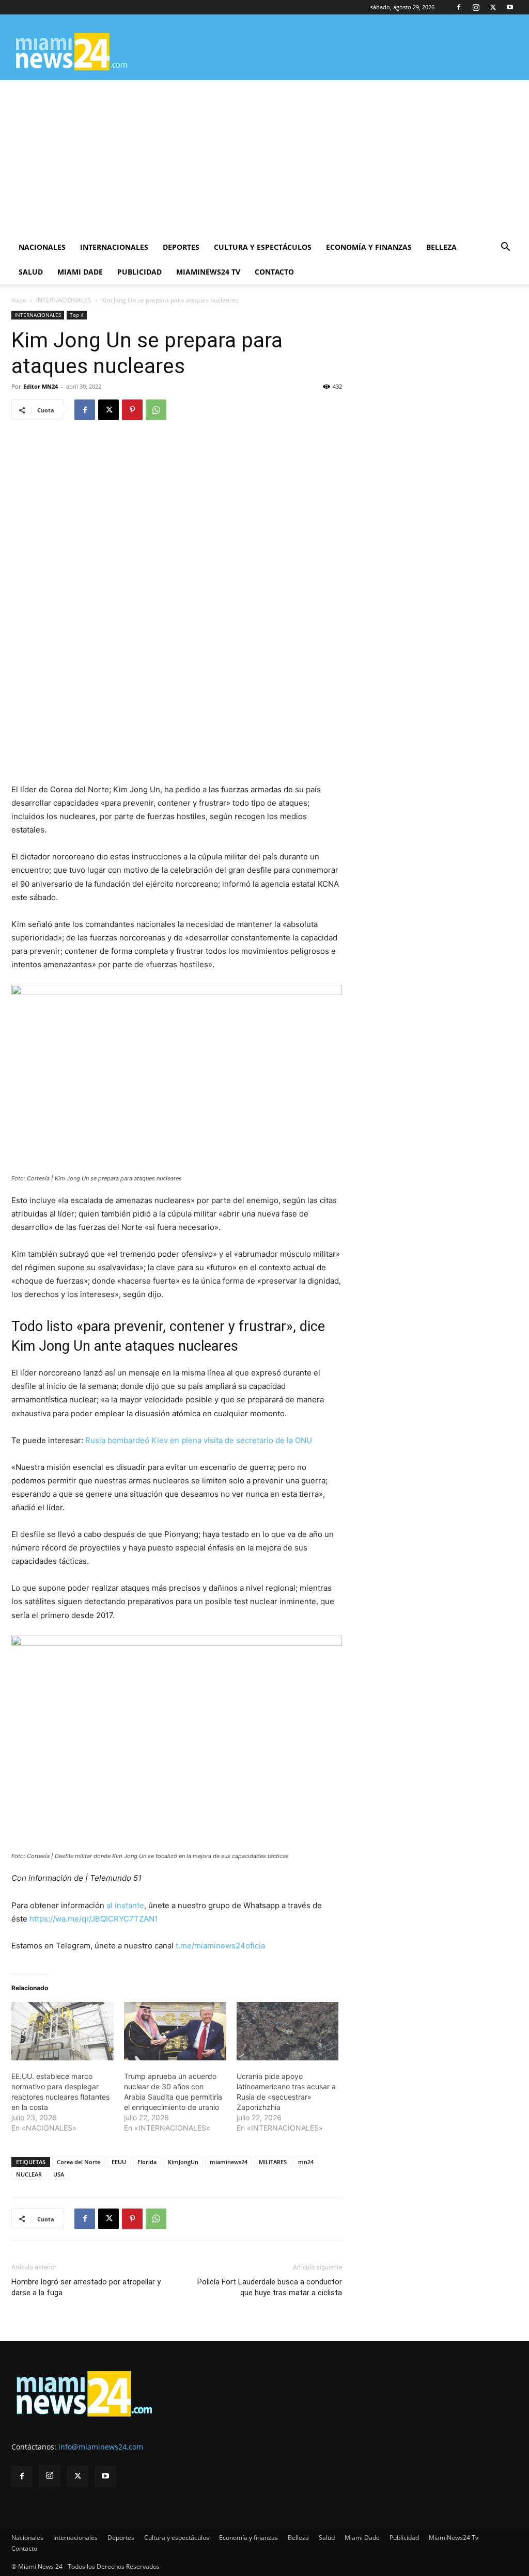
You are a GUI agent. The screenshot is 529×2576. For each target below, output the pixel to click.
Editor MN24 (41, 386)
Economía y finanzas (369, 247)
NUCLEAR (29, 2174)
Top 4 (77, 315)
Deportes (181, 247)
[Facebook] (459, 7)
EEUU (119, 2162)
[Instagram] (476, 7)
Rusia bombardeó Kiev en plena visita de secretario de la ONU (199, 1440)
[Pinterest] (132, 410)
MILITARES (273, 2162)
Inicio (19, 300)
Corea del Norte (79, 2162)
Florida (147, 2162)
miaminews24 (229, 2162)
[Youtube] (510, 7)
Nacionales (42, 247)
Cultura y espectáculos (263, 247)
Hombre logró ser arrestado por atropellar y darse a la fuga (86, 2287)
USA (59, 2174)
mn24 (306, 2162)
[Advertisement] (264, 157)
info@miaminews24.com (101, 2447)
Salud (31, 272)
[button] (505, 248)
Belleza (441, 247)
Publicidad (139, 272)
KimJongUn (183, 2162)
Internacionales (114, 247)
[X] (493, 7)
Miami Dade (80, 272)
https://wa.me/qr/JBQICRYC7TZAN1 (94, 1919)
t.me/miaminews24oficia (220, 1946)
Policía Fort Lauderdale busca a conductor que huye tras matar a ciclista (270, 2287)
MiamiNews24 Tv (208, 272)
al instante (125, 1905)
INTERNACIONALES (64, 300)
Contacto (274, 272)
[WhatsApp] (156, 410)
